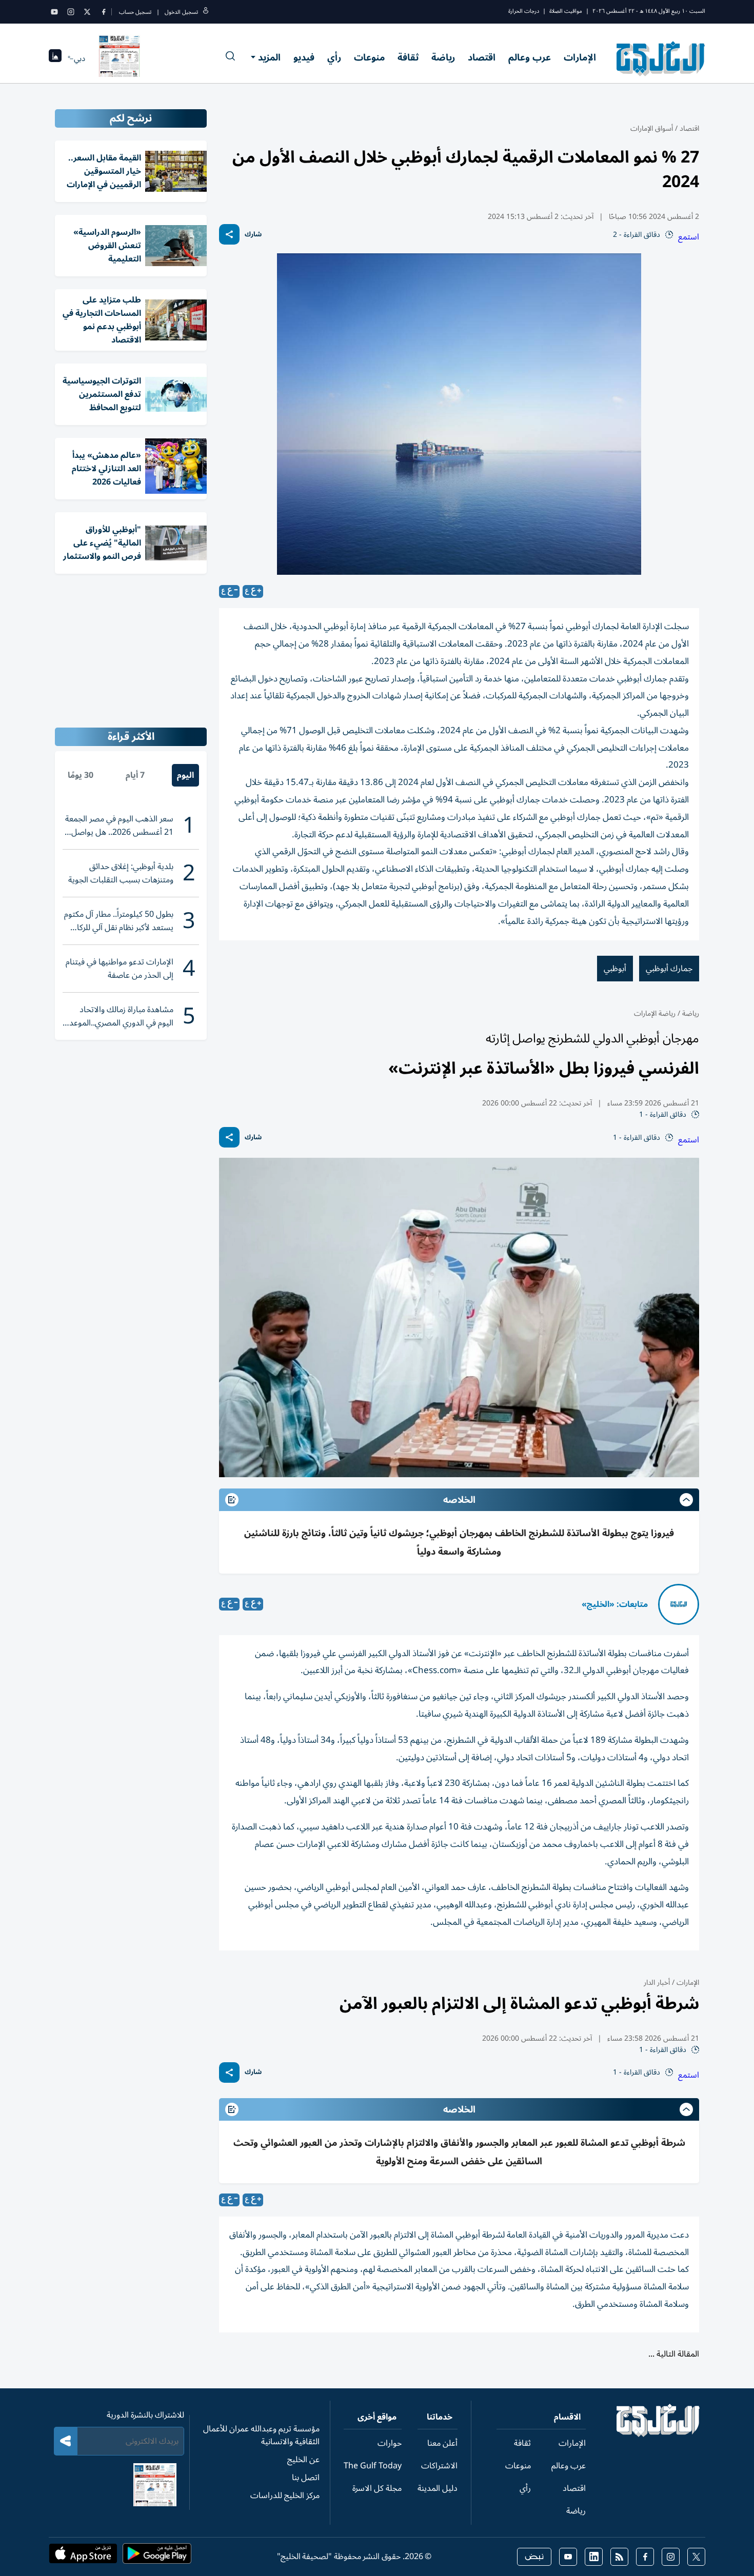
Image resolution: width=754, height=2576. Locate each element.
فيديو (304, 57)
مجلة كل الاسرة (377, 2488)
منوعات (369, 57)
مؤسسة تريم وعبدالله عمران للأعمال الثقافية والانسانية (261, 2435)
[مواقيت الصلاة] (55, 59)
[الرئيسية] (658, 2434)
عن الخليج (303, 2460)
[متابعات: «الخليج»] (679, 1604)
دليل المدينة (438, 2488)
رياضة (443, 57)
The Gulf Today (373, 2466)
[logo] (661, 58)
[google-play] (157, 2557)
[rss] (619, 2557)
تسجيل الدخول (181, 12)
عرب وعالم (530, 57)
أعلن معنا (442, 2443)
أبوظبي (615, 969)
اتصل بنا (306, 2478)
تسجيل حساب (135, 12)
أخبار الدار (657, 1983)
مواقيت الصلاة (566, 11)
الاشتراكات (439, 2466)
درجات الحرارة (524, 11)
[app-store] (83, 2557)
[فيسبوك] (104, 12)
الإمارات (580, 57)
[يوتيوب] (54, 12)
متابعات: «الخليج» (615, 1604)
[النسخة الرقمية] (120, 58)
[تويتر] (87, 12)
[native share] (229, 234)
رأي (334, 57)
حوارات (390, 2443)
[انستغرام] (71, 12)
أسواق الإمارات (652, 128)
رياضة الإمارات (655, 1013)
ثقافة (408, 57)
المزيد (269, 57)
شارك (253, 235)
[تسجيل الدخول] (206, 12)
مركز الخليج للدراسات (285, 2495)
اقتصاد (482, 57)
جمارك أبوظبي (669, 969)
